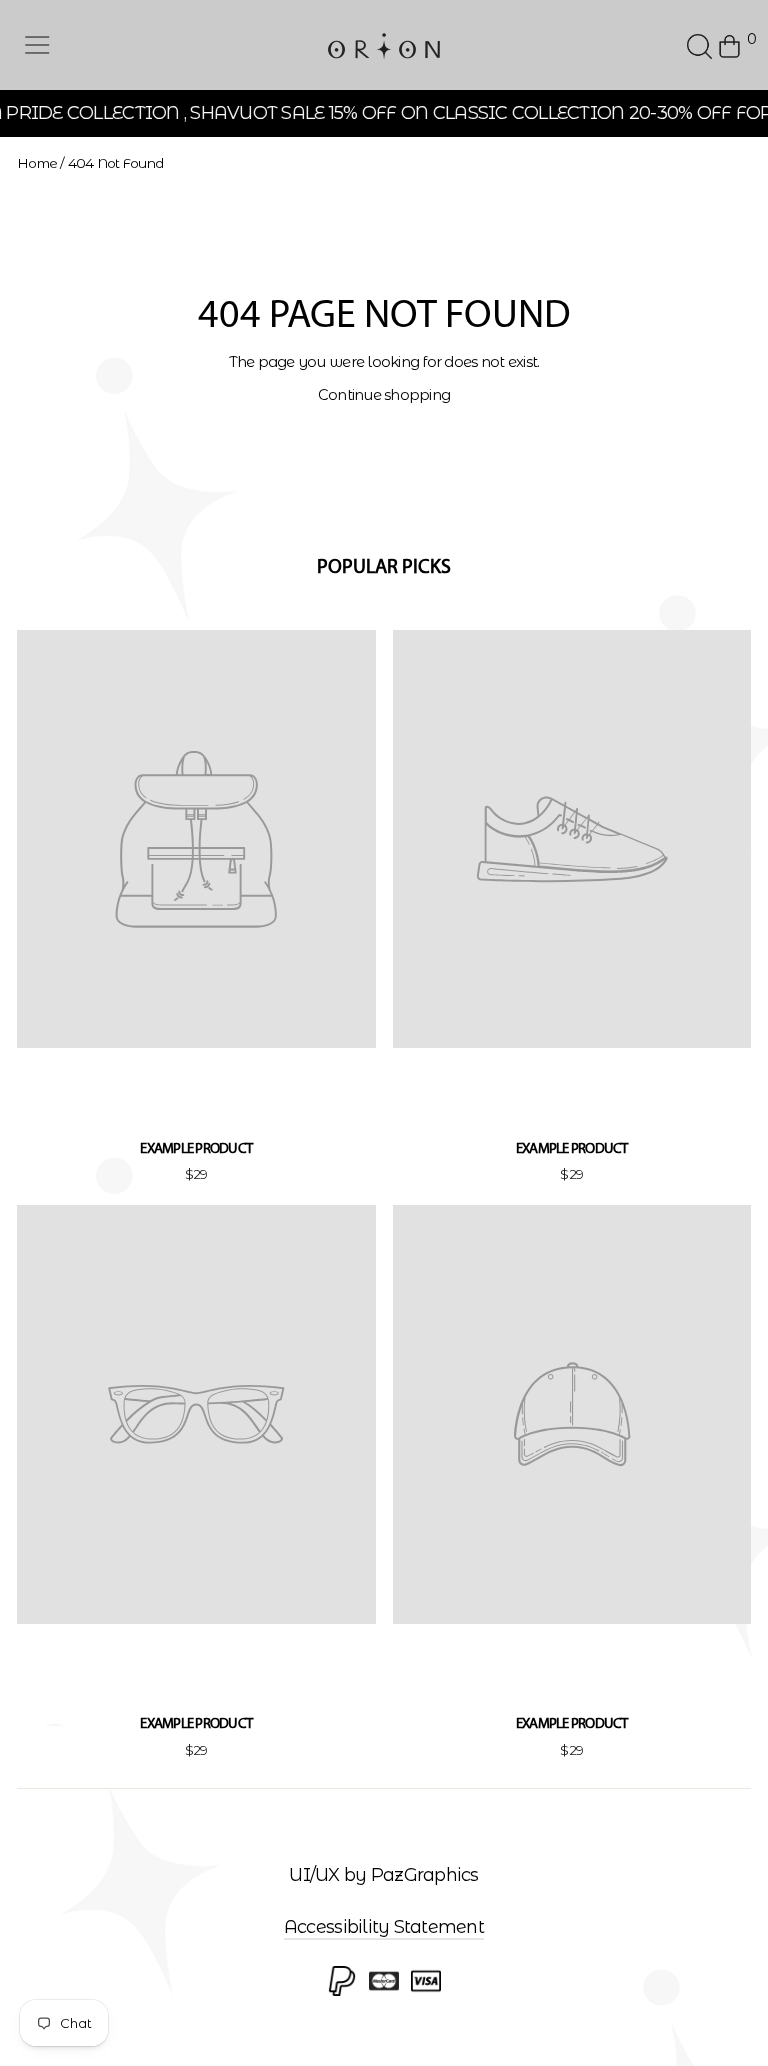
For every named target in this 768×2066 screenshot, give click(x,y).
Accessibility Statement (384, 1927)
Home (37, 163)
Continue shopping (384, 395)
